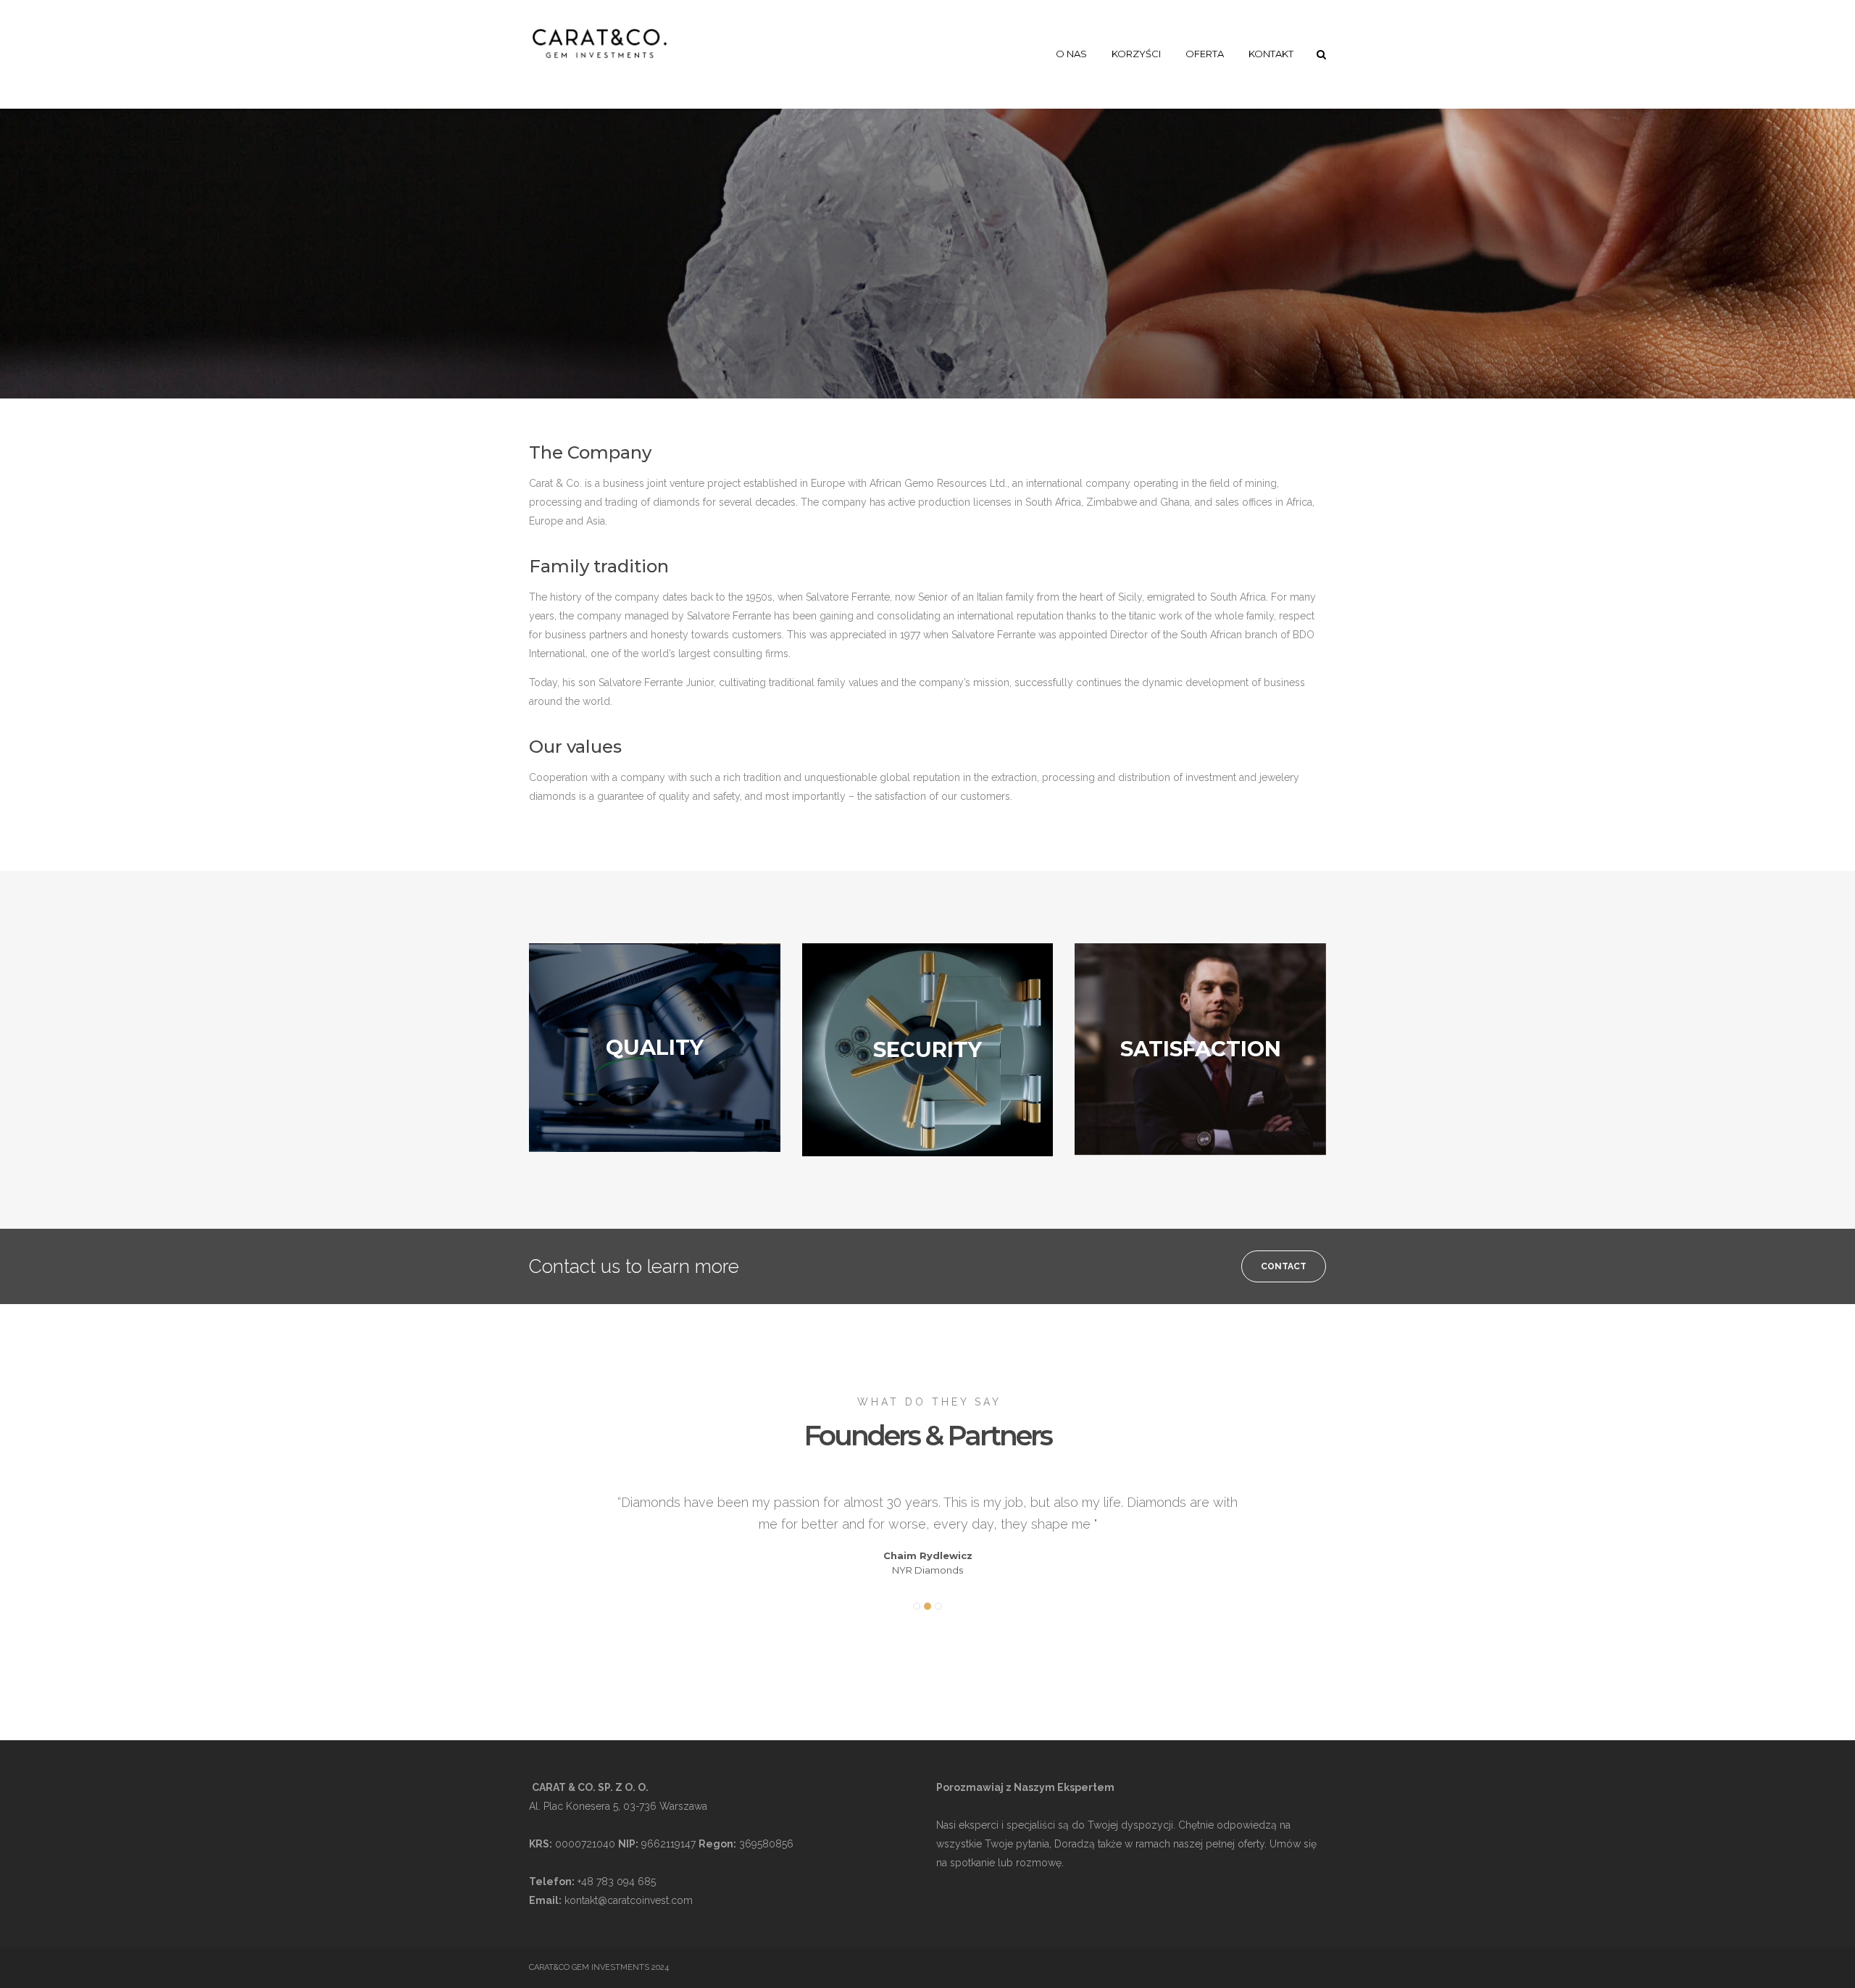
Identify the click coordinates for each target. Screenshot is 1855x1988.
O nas (1071, 54)
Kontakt (1271, 54)
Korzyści (1136, 54)
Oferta (1205, 54)
